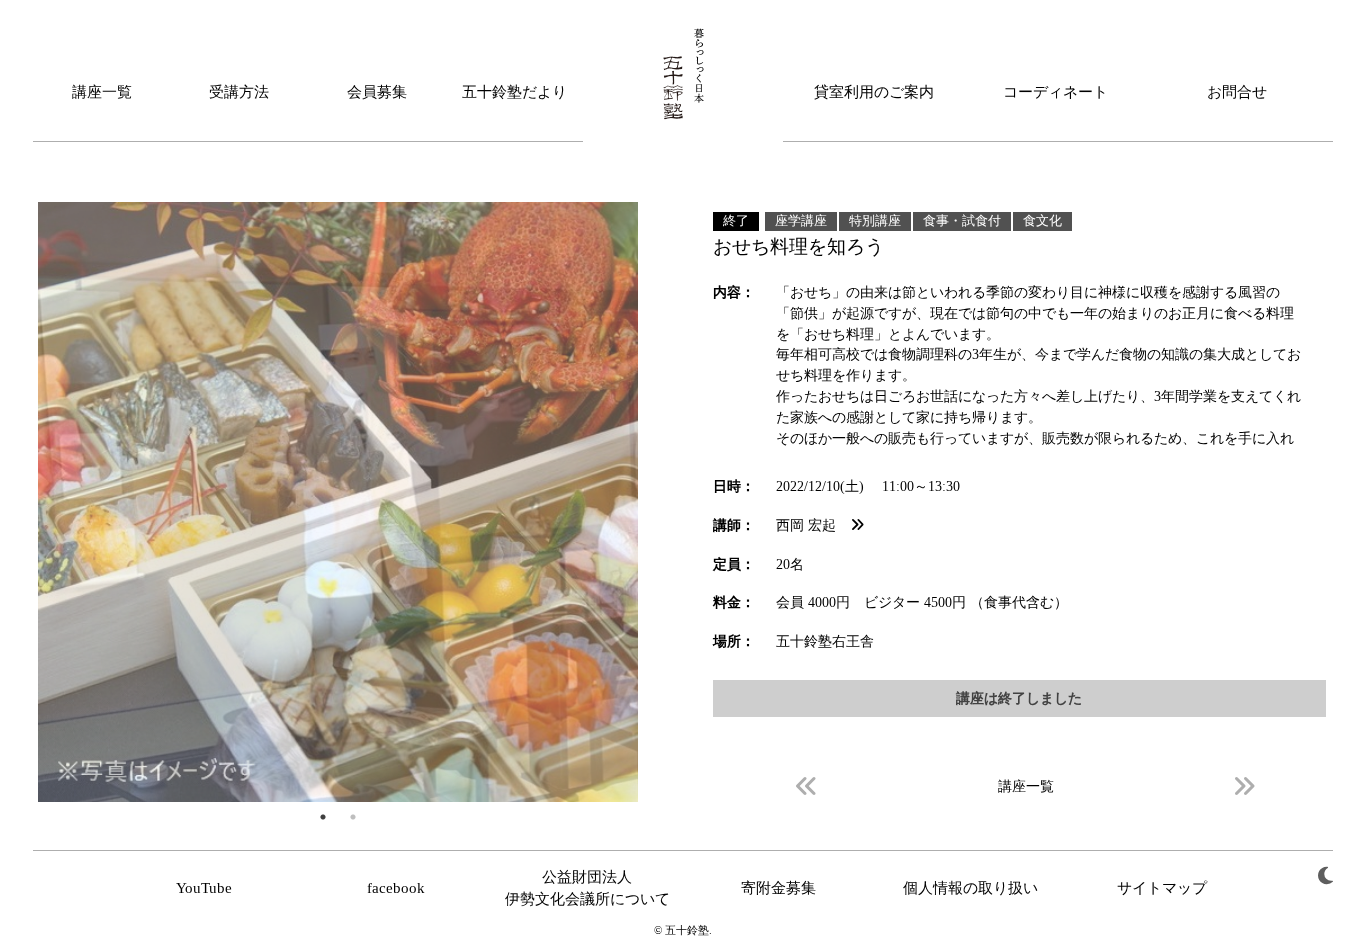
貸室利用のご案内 (874, 92)
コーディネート (1055, 92)
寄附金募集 (778, 888)
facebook (396, 888)
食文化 (1042, 221)
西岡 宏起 (813, 525)
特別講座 (875, 221)
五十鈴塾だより (514, 92)
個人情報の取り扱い (970, 888)
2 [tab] (353, 817)
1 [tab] (323, 817)
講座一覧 (102, 92)
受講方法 (239, 92)
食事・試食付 (962, 221)
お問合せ (1237, 92)
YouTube (204, 888)
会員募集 (377, 92)
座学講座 (801, 221)
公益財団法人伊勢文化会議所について (587, 888)
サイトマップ (1162, 888)
